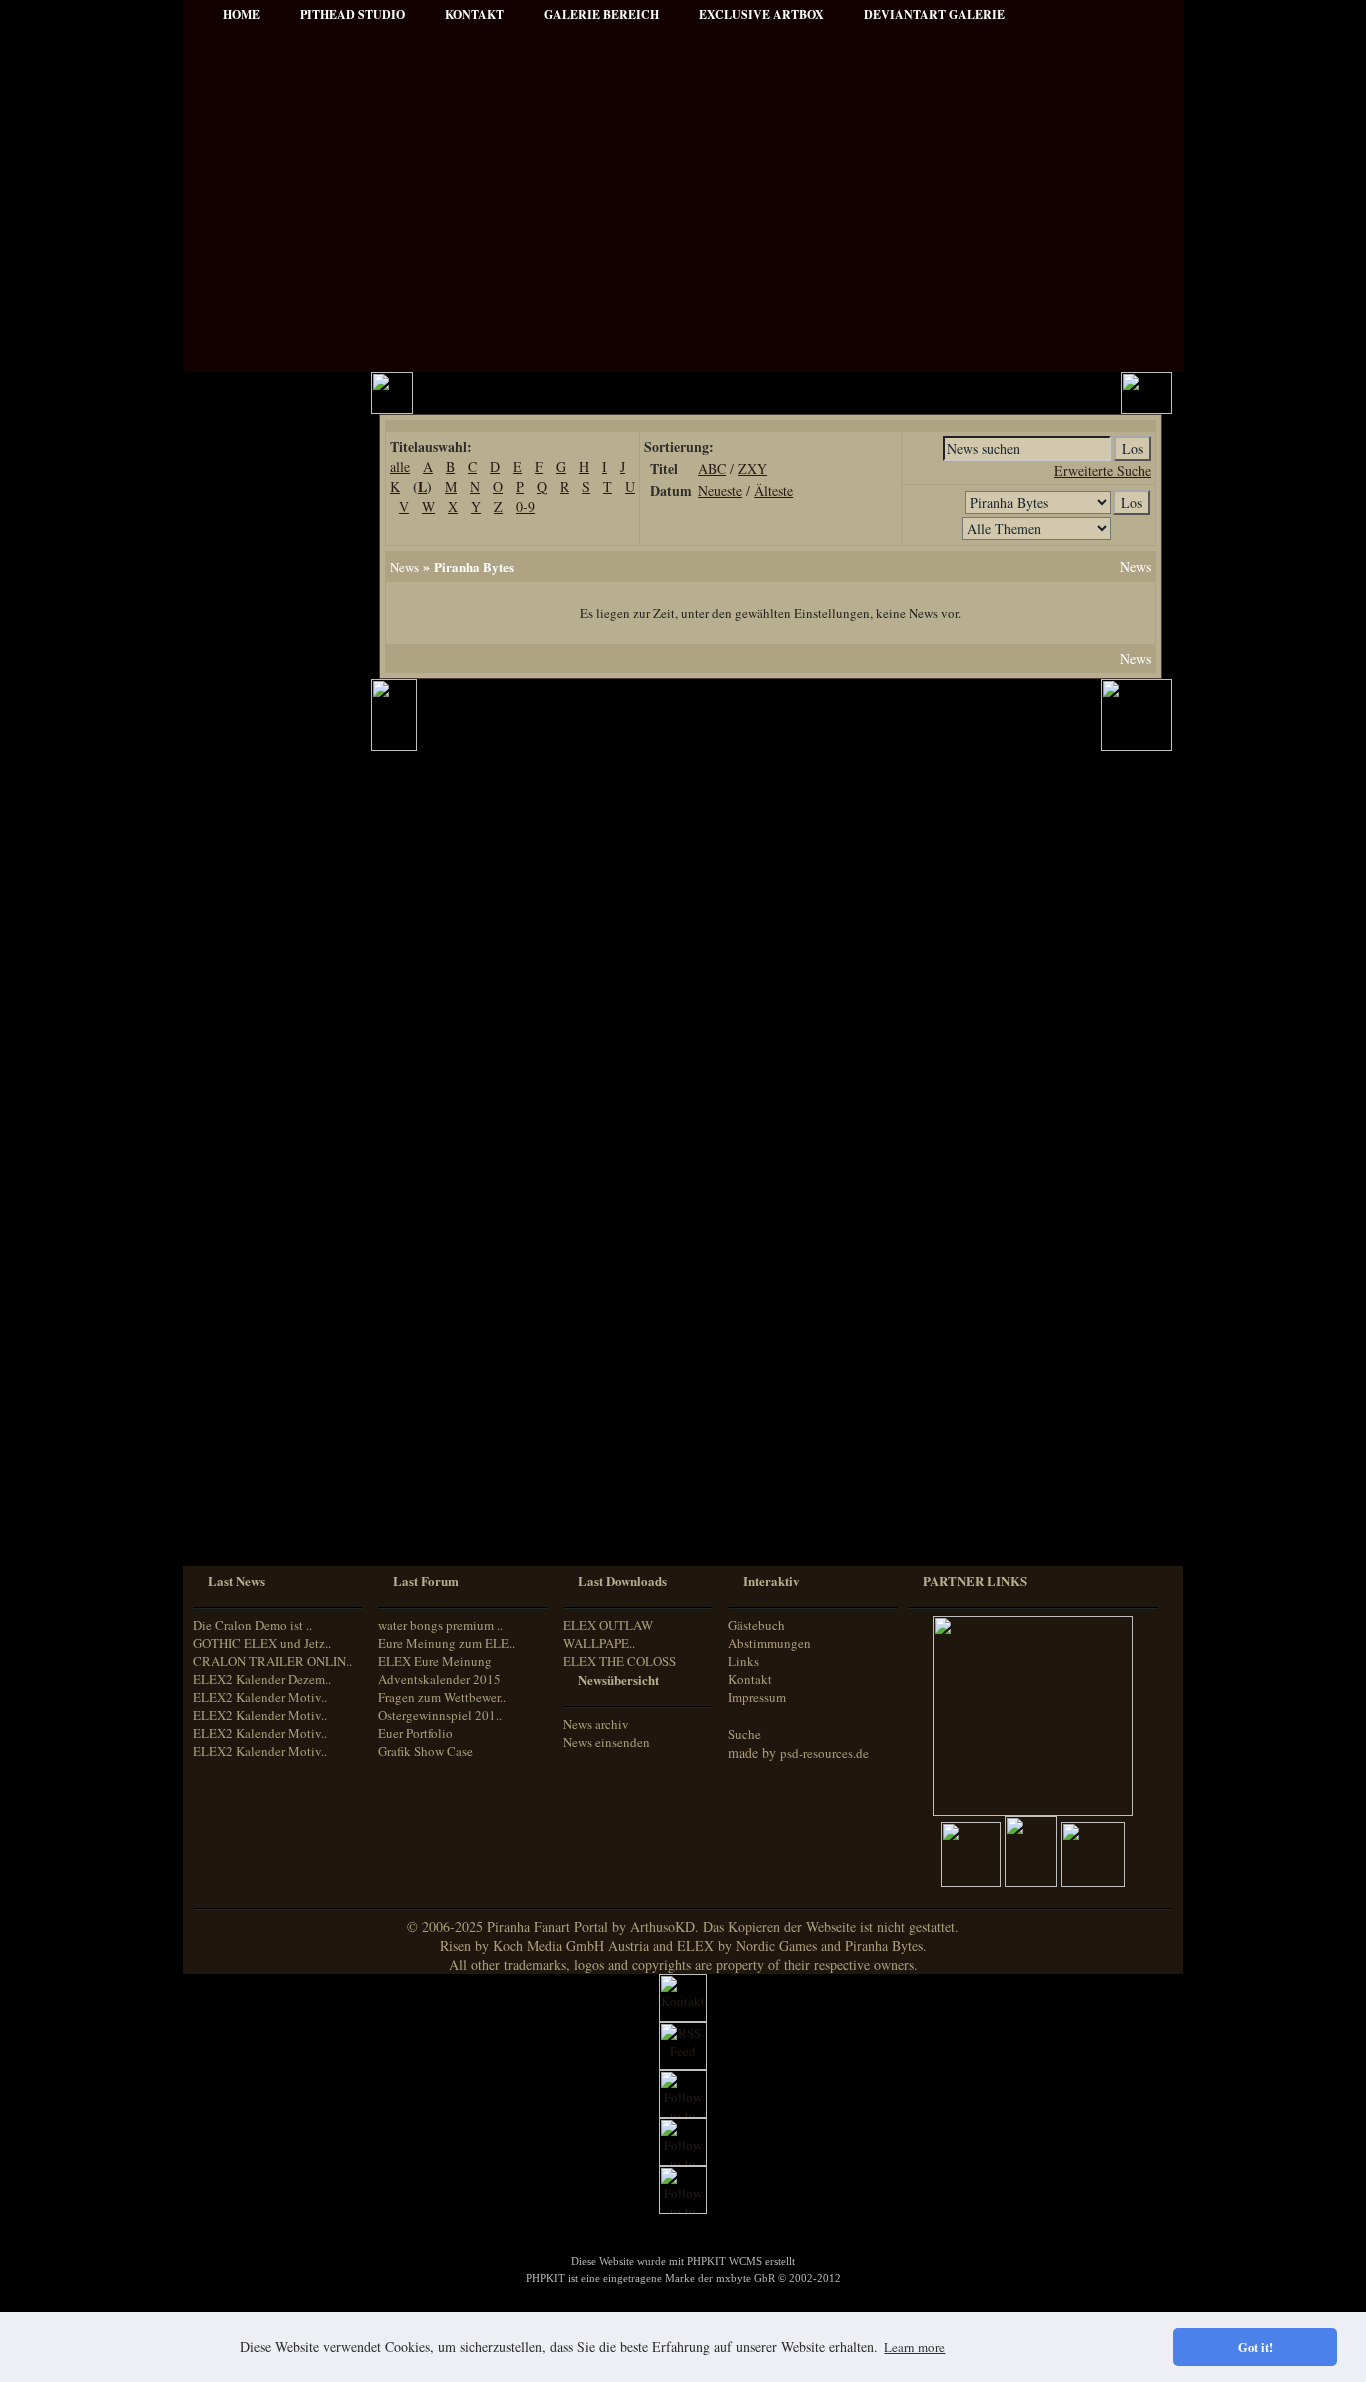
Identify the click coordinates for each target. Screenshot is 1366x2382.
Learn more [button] (914, 2347)
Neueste (720, 490)
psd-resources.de (824, 1753)
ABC (712, 468)
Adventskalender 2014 (269, 1246)
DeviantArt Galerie (934, 14)
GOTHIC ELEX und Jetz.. (262, 1643)
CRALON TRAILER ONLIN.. (272, 1661)
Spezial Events (249, 778)
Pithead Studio (352, 14)
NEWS (230, 445)
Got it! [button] (1255, 2347)
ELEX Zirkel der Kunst (273, 1111)
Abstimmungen (769, 1643)
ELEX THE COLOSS (619, 1661)
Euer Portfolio (415, 1733)
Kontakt (750, 1679)
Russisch (232, 1507)
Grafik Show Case (425, 1751)
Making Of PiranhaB (266, 832)
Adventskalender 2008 (269, 1165)
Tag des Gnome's (255, 1030)
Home (241, 14)
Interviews (239, 724)
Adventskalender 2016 (269, 1300)
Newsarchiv (242, 553)
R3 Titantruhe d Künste (274, 1138)
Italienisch (235, 1470)
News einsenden (606, 1742)
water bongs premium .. (440, 1625)
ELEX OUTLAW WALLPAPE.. (608, 1634)
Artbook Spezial (253, 805)
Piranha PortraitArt (263, 886)
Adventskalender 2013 (269, 1219)
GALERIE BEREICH (601, 14)
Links (743, 1661)
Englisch (231, 1432)
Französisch (239, 1451)
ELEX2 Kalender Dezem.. (262, 1679)
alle (400, 466)
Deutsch (230, 1414)
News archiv (596, 1724)
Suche (744, 1734)
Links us (234, 526)
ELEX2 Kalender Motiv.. (260, 1697)
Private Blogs (245, 751)
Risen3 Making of (257, 1003)
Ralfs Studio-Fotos (259, 859)
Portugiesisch (243, 1489)
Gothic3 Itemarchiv (261, 1057)
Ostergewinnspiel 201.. (440, 1715)
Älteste (773, 490)
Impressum (241, 580)
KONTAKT (474, 14)
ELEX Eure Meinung (435, 1661)
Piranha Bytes (474, 566)
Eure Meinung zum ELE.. (446, 1643)
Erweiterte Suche (1102, 470)
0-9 (525, 506)
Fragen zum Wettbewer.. (442, 1697)
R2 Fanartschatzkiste (266, 1084)
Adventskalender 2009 (269, 1192)
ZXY (752, 468)
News (404, 567)
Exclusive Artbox (761, 14)
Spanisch (232, 1526)
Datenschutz (244, 607)
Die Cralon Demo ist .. (252, 1625)
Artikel (230, 499)
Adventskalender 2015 (269, 1273)
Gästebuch (756, 1625)
